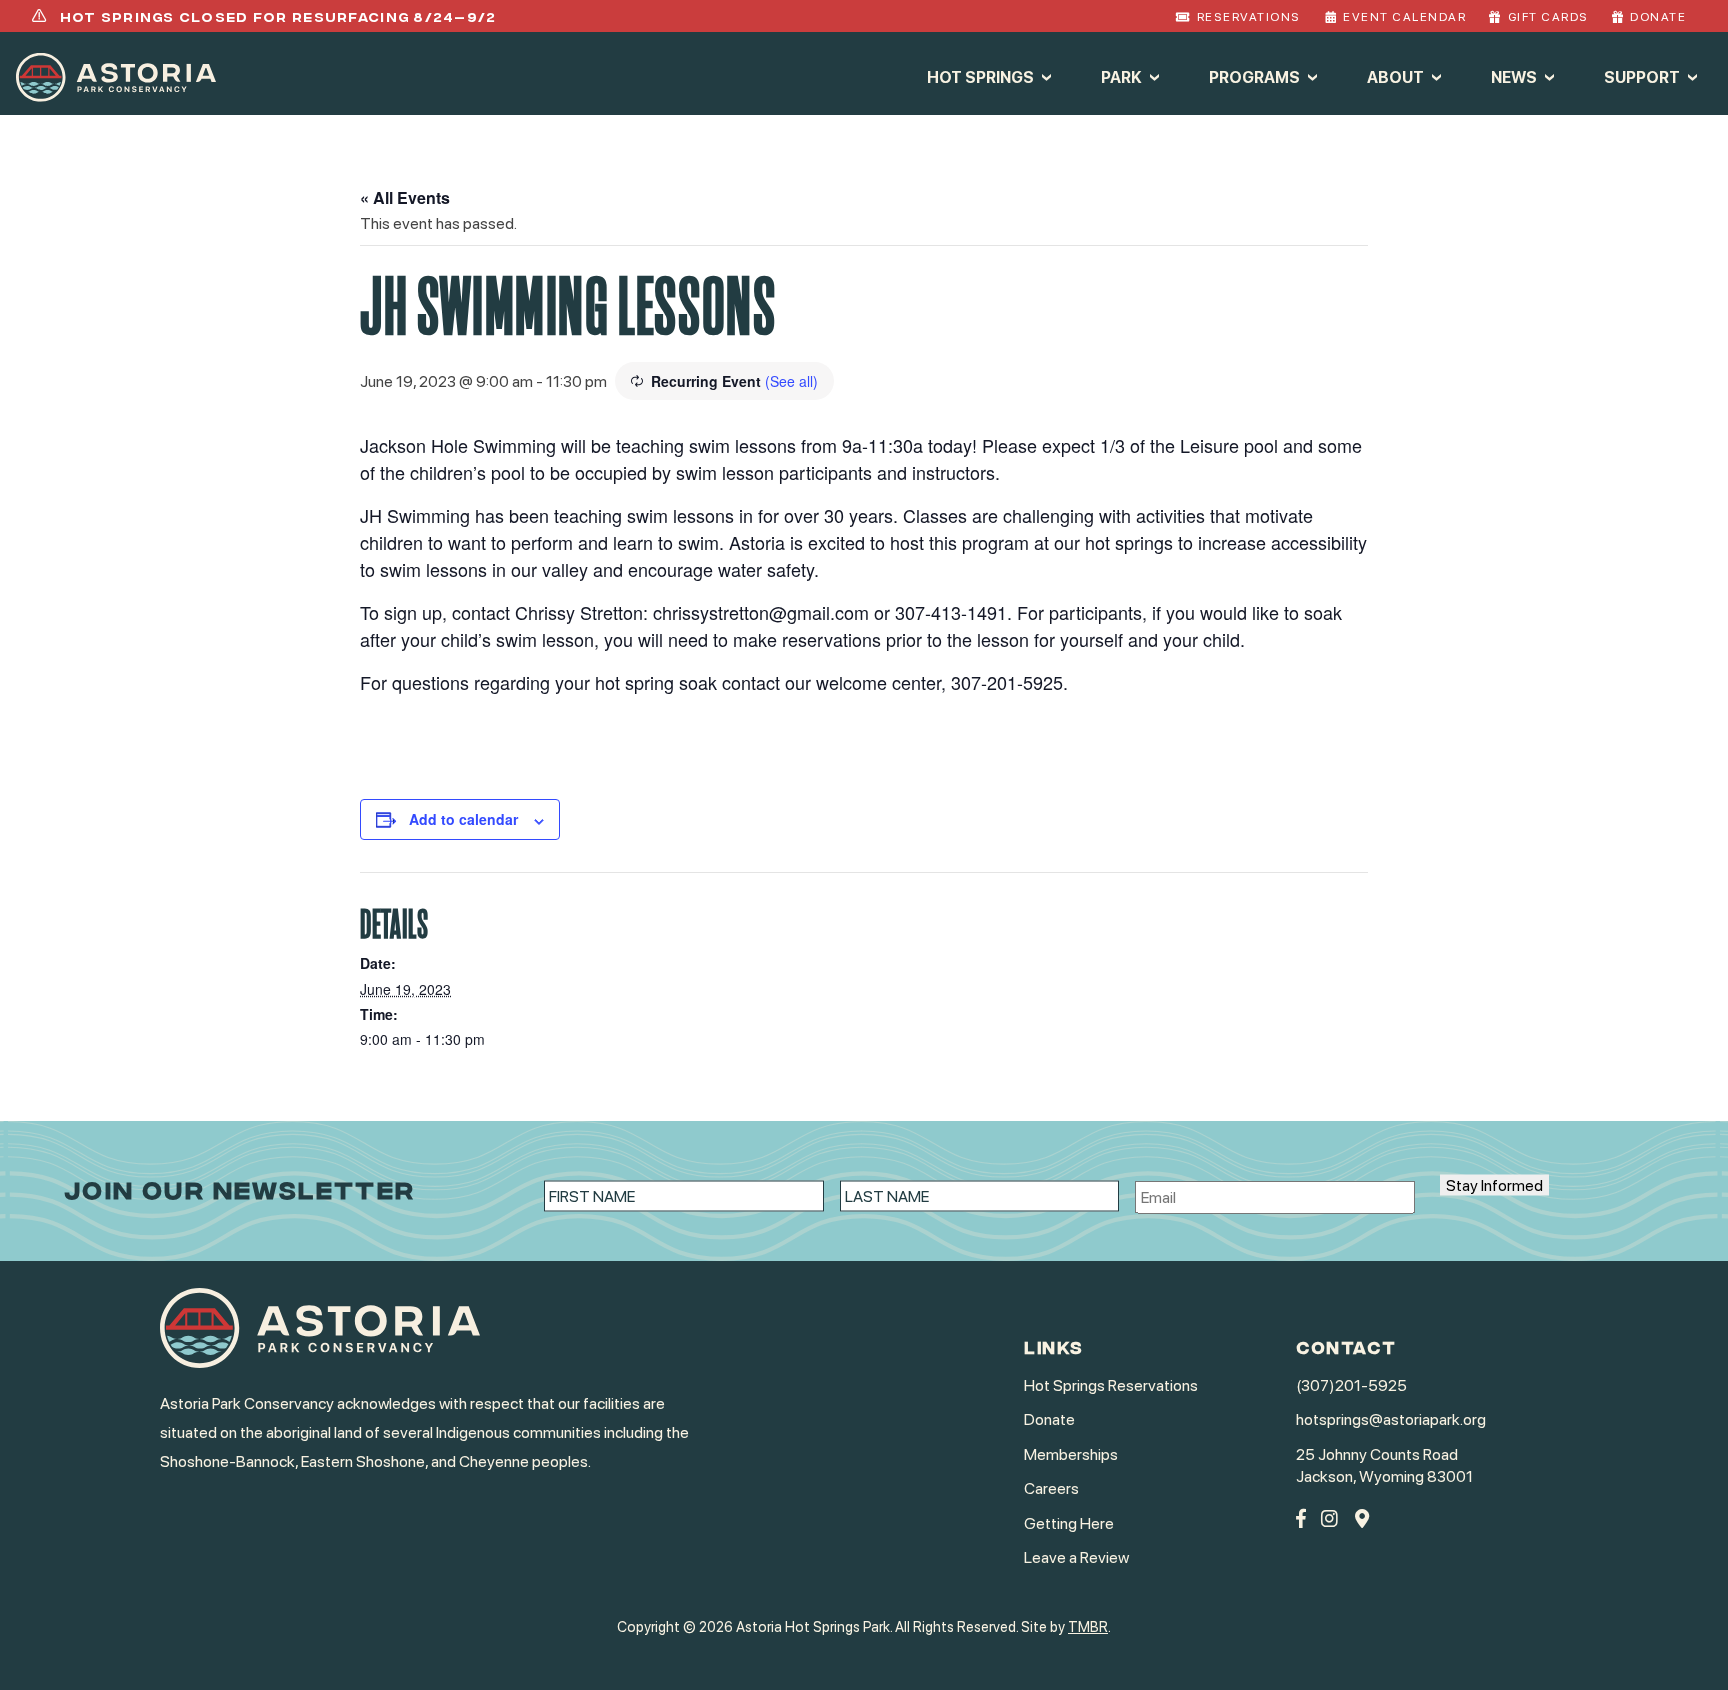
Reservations (1249, 17)
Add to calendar (463, 819)
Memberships (1071, 1454)
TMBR (1088, 1626)
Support (1642, 76)
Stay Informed (1494, 1185)
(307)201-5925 (1351, 1385)
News (1514, 76)
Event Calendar (1404, 17)
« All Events (405, 197)
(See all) (791, 381)
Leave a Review (1076, 1557)
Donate (1658, 17)
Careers (1051, 1488)
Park (1121, 76)
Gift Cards (1548, 17)
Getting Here (1069, 1523)
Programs (1254, 76)
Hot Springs (980, 76)
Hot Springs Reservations (1111, 1385)
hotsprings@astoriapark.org (1391, 1419)
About (1395, 76)
